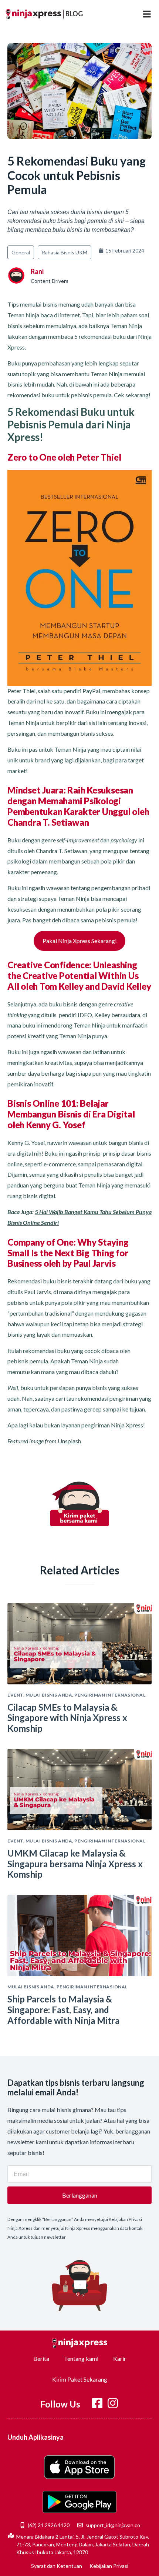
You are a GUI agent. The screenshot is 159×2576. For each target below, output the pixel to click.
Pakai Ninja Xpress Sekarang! (80, 941)
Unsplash (69, 1441)
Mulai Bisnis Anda (49, 1695)
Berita (41, 2358)
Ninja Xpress (127, 1425)
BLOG (74, 14)
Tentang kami (81, 2358)
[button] (147, 14)
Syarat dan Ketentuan (57, 2566)
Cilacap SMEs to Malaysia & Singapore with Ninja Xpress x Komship (67, 1718)
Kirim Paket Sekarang (80, 2379)
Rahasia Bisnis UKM (65, 252)
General (21, 252)
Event (15, 1695)
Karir (120, 2358)
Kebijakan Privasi (109, 2566)
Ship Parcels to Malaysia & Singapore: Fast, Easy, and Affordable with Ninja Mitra (63, 2010)
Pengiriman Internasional (110, 1695)
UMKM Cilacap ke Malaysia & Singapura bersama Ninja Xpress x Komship (75, 1864)
